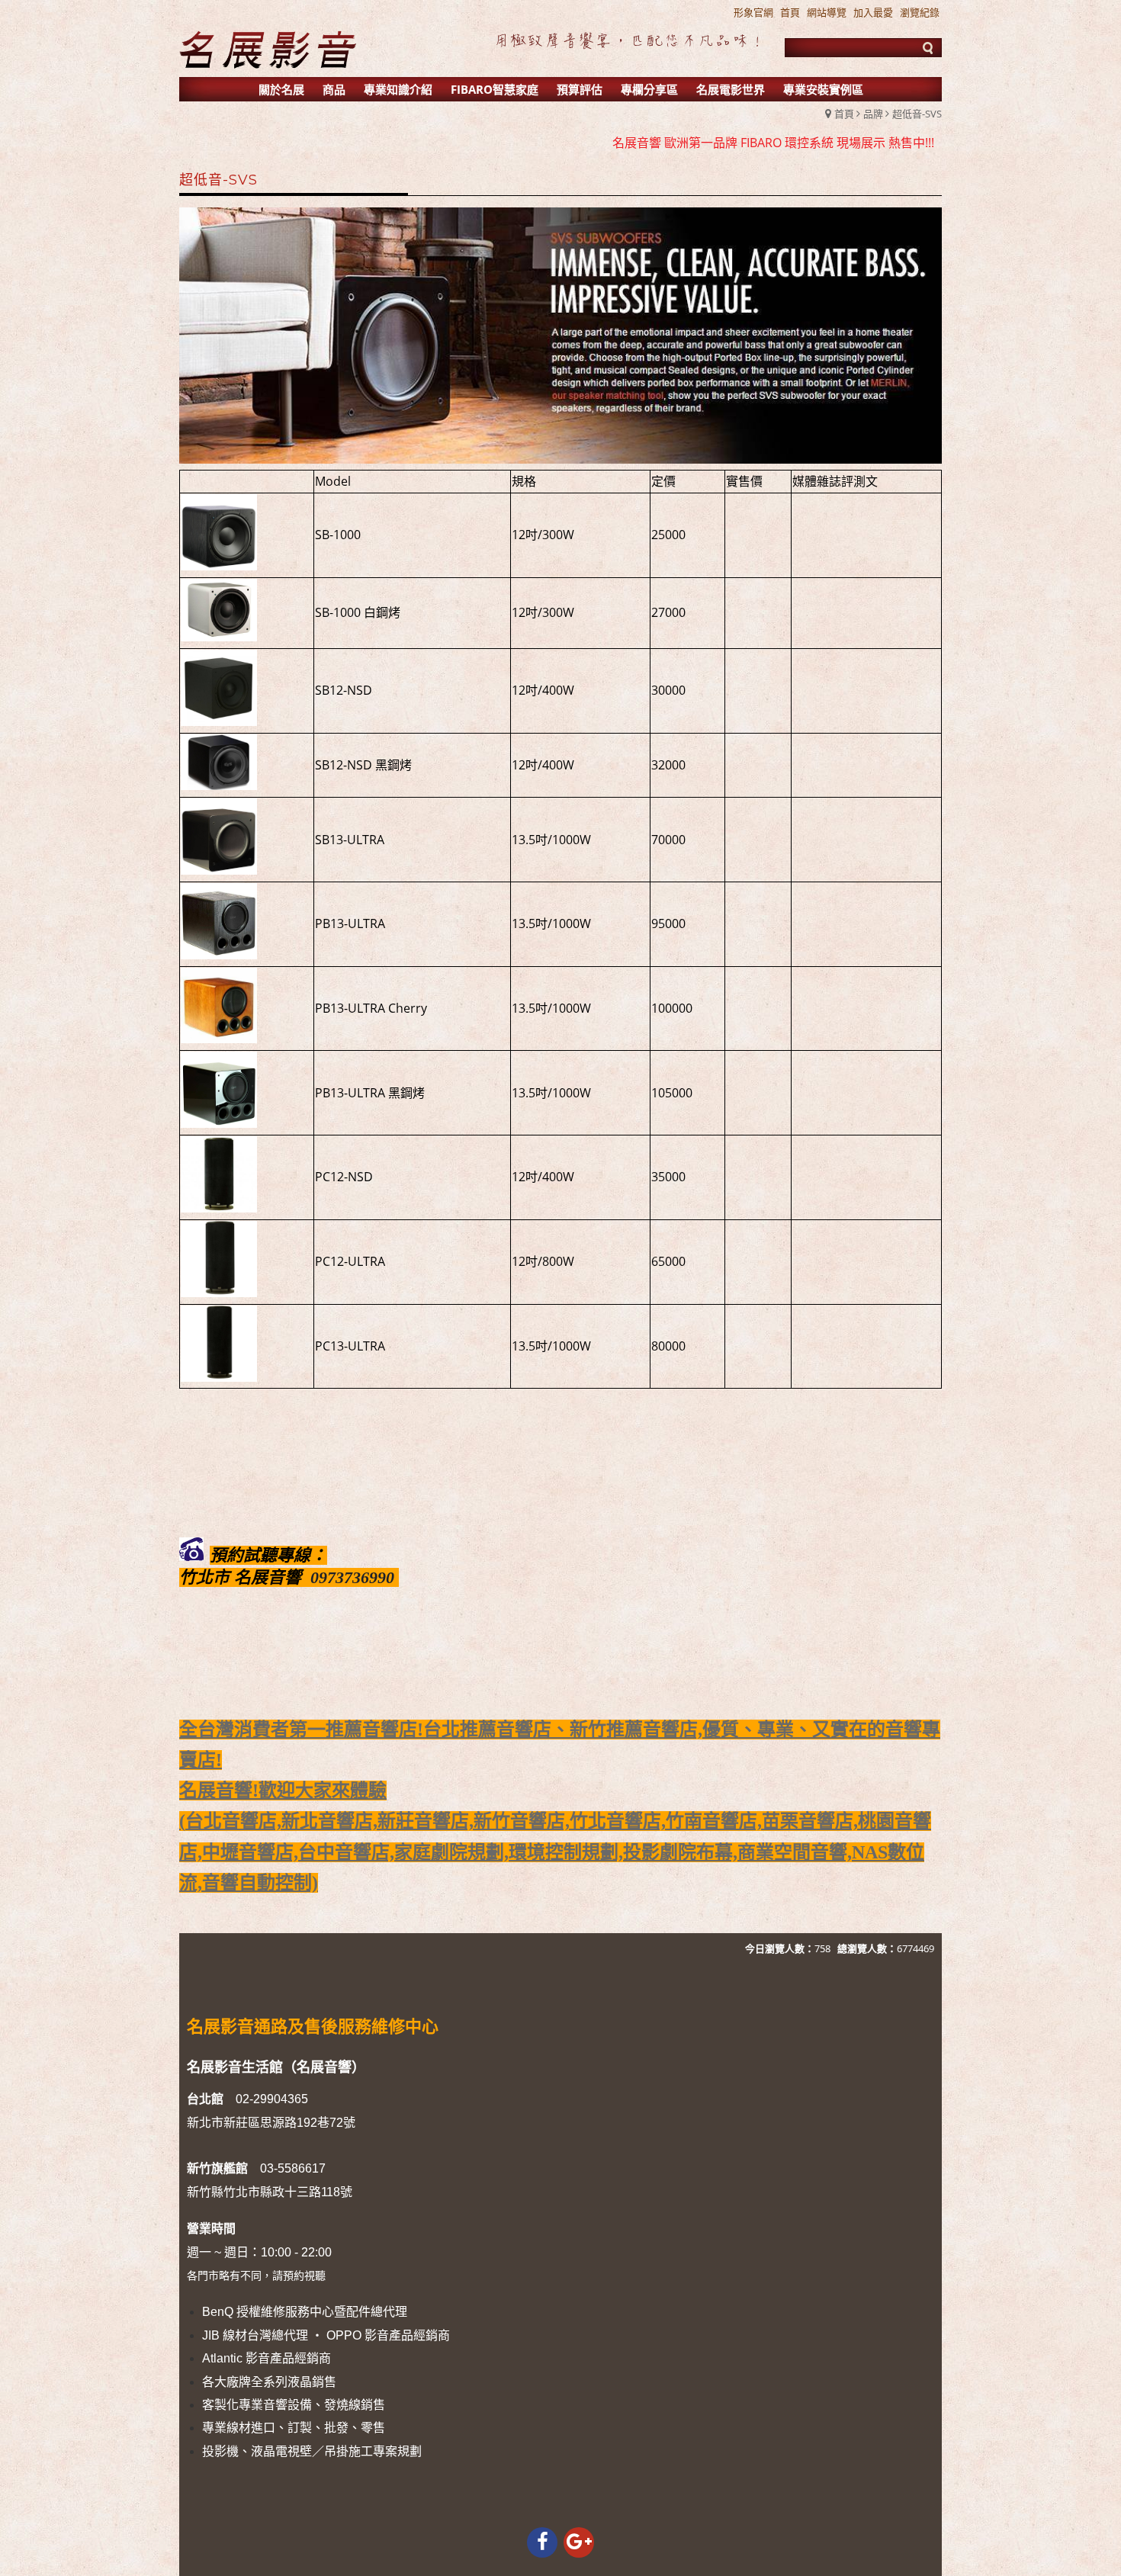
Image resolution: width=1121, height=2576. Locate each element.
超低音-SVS (917, 114)
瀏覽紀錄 (920, 12)
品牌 (873, 114)
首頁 (844, 114)
